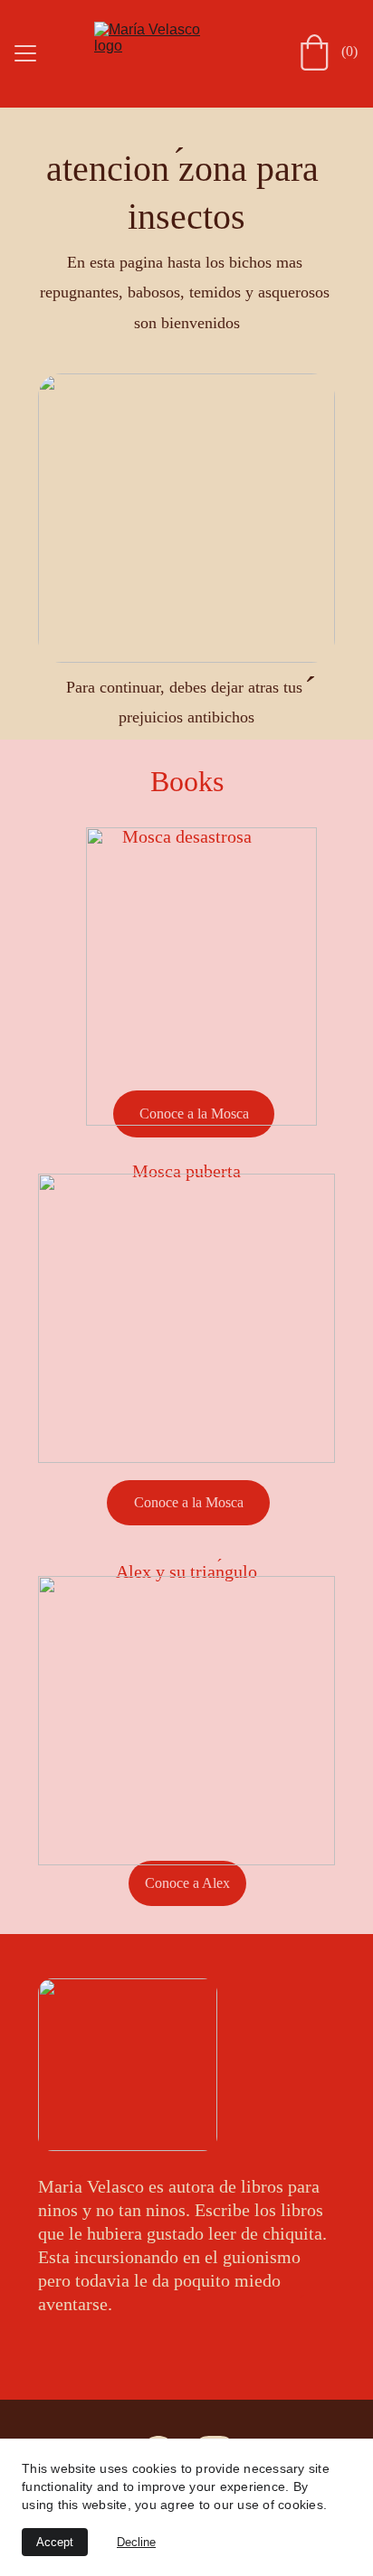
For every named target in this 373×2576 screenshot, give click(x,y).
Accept (55, 2542)
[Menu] (25, 53)
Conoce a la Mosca (189, 1502)
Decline (136, 2542)
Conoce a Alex (187, 1883)
